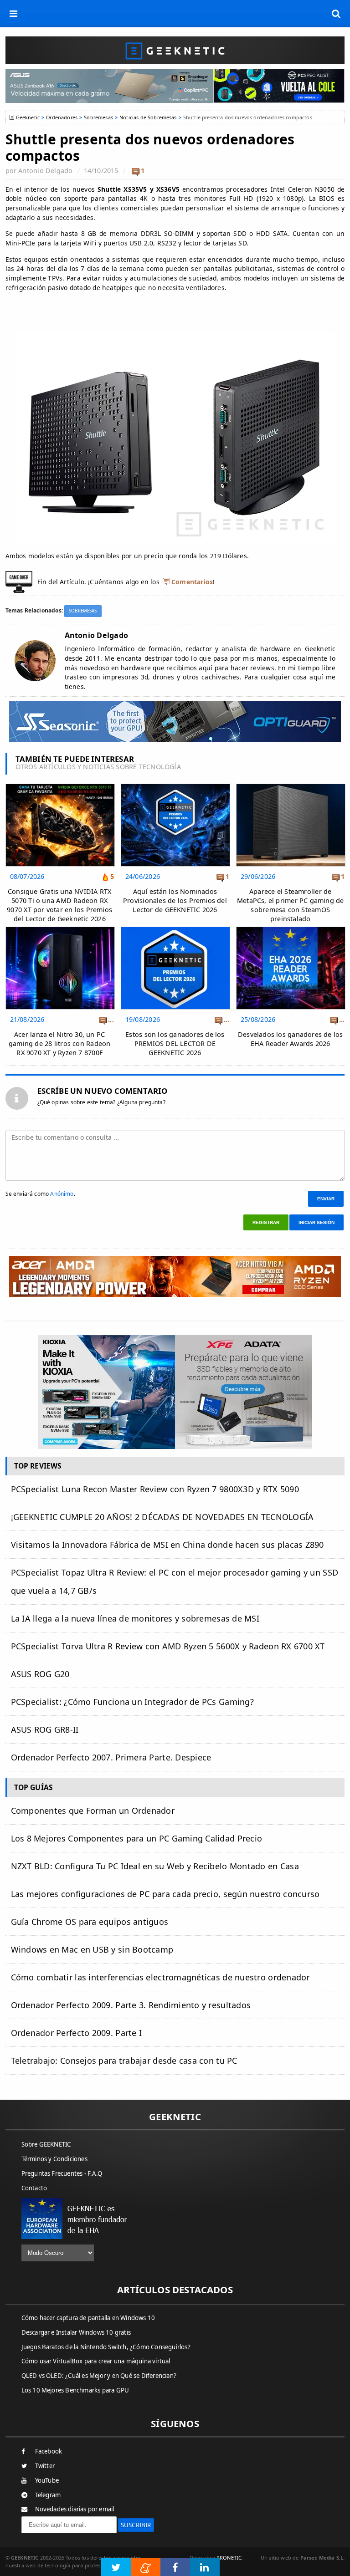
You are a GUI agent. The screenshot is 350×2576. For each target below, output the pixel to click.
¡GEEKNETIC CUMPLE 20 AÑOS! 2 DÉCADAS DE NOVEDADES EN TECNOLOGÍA (162, 1517)
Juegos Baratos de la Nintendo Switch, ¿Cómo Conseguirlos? (106, 2347)
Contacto (34, 2188)
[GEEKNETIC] (175, 50)
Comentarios (192, 582)
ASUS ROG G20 (40, 1674)
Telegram (48, 2495)
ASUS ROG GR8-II (45, 1729)
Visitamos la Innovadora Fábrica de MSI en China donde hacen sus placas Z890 (167, 1545)
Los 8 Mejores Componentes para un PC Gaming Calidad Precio (137, 1838)
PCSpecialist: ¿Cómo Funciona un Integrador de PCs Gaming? (132, 1702)
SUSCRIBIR (136, 2525)
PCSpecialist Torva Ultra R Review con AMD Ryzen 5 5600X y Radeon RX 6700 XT (168, 1646)
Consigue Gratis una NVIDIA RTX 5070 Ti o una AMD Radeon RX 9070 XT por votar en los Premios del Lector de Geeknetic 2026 (59, 905)
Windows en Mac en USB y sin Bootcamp (92, 1949)
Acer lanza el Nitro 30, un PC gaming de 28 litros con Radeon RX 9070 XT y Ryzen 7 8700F (59, 1043)
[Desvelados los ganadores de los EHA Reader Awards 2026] (291, 929)
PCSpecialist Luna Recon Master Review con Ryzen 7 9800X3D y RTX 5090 (155, 1489)
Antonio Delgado (45, 171)
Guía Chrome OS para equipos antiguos (90, 1922)
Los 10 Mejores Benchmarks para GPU (75, 2390)
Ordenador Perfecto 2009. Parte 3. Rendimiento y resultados (131, 2005)
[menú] (14, 14)
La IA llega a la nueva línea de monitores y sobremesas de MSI (135, 1618)
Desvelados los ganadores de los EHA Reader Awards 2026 (291, 1039)
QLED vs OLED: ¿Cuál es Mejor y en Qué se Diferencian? (99, 2376)
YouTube (47, 2480)
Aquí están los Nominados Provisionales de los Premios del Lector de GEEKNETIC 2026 (175, 900)
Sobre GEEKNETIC (46, 2144)
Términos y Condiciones (54, 2159)
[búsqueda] (336, 14)
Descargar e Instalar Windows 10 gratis (76, 2332)
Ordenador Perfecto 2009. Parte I (77, 2033)
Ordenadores (62, 117)
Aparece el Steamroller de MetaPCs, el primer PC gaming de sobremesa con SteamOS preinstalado (291, 905)
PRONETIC (229, 2558)
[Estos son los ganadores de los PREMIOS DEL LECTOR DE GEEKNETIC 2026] (175, 929)
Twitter (45, 2466)
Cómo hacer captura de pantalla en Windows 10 (88, 2318)
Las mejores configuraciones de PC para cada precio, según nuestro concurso (165, 1894)
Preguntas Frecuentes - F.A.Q (62, 2173)
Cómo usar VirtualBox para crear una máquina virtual (96, 2361)
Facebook (49, 2451)
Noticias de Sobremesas (148, 117)
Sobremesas (98, 117)
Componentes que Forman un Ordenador (93, 1811)
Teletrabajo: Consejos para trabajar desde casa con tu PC (124, 2061)
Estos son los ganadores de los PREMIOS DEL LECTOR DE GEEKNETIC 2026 (175, 1043)
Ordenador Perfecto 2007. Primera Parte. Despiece (111, 1757)
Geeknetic (28, 117)
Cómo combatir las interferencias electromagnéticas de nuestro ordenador (160, 1977)
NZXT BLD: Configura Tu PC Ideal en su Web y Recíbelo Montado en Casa (155, 1866)
